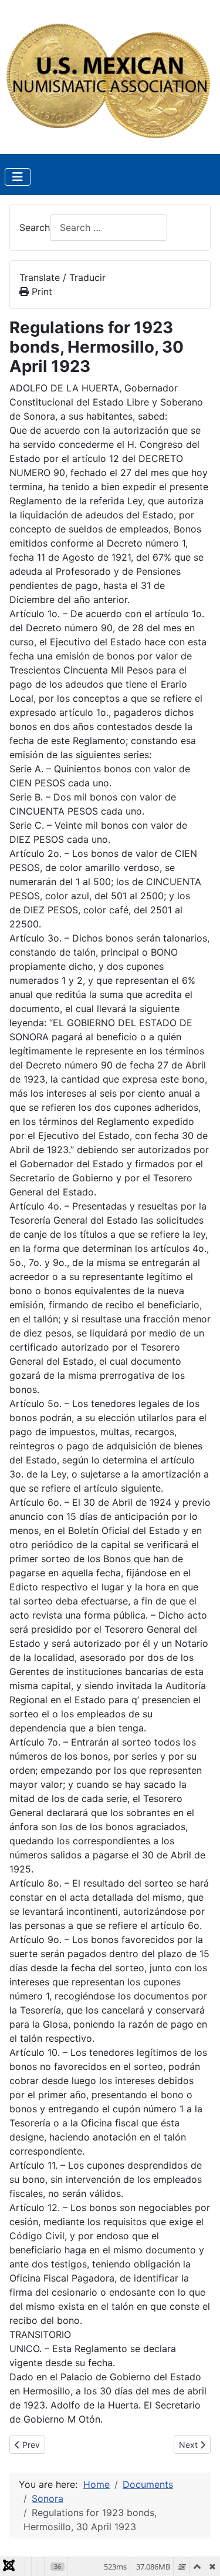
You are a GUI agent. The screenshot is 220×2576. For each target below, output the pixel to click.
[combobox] (109, 228)
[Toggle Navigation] (18, 177)
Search (35, 227)
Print (40, 292)
